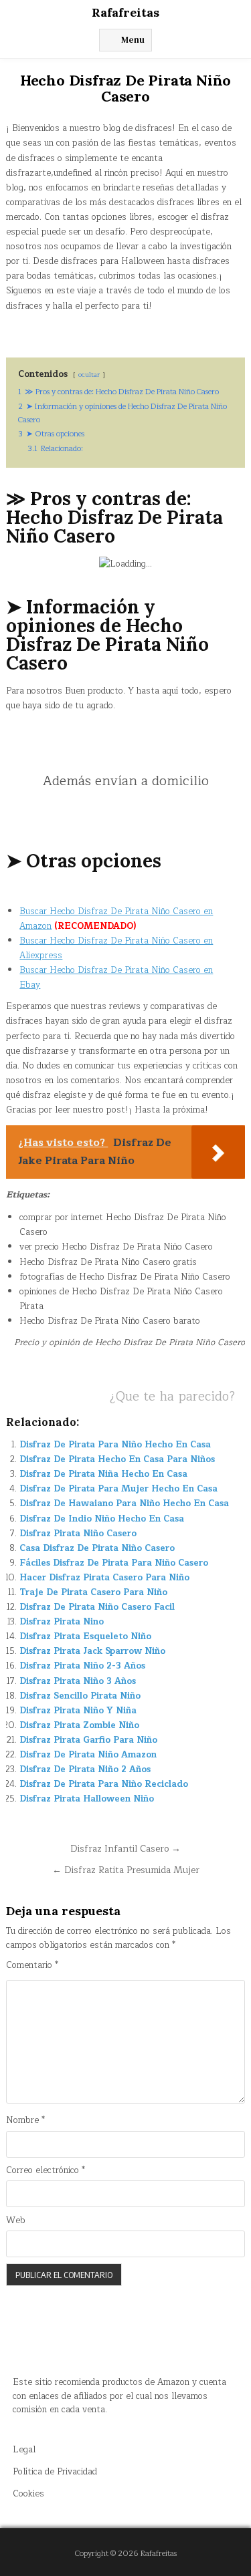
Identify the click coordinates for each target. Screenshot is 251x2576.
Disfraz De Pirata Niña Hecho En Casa (103, 1474)
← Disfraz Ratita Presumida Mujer (126, 1870)
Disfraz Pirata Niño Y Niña (78, 1711)
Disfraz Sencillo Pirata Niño (80, 1696)
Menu (133, 40)
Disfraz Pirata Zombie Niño (79, 1725)
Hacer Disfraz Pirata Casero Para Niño (104, 1578)
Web (16, 2221)
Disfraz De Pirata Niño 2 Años (85, 1769)
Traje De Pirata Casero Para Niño (93, 1592)
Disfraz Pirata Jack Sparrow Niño (92, 1651)
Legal (24, 2450)
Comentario (32, 1966)
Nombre (25, 2121)
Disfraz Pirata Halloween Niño (87, 1799)
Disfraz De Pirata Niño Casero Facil (97, 1607)
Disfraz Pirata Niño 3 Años (78, 1681)
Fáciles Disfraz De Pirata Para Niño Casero (114, 1563)
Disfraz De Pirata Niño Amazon (88, 1755)
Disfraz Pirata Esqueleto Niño (85, 1636)
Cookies (28, 2494)
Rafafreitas (125, 12)
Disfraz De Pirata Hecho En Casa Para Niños (117, 1459)
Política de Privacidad (55, 2472)
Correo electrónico (46, 2171)
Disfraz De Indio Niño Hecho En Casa (102, 1519)
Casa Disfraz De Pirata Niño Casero (97, 1548)
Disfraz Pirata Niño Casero (78, 1534)
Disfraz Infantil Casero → (125, 1849)
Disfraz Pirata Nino (62, 1622)
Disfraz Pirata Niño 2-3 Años (82, 1666)
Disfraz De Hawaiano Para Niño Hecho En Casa (124, 1504)
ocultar (89, 375)
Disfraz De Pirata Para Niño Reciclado (104, 1784)
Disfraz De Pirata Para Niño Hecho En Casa (115, 1445)
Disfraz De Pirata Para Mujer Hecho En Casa (118, 1489)
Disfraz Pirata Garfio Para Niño (88, 1740)
